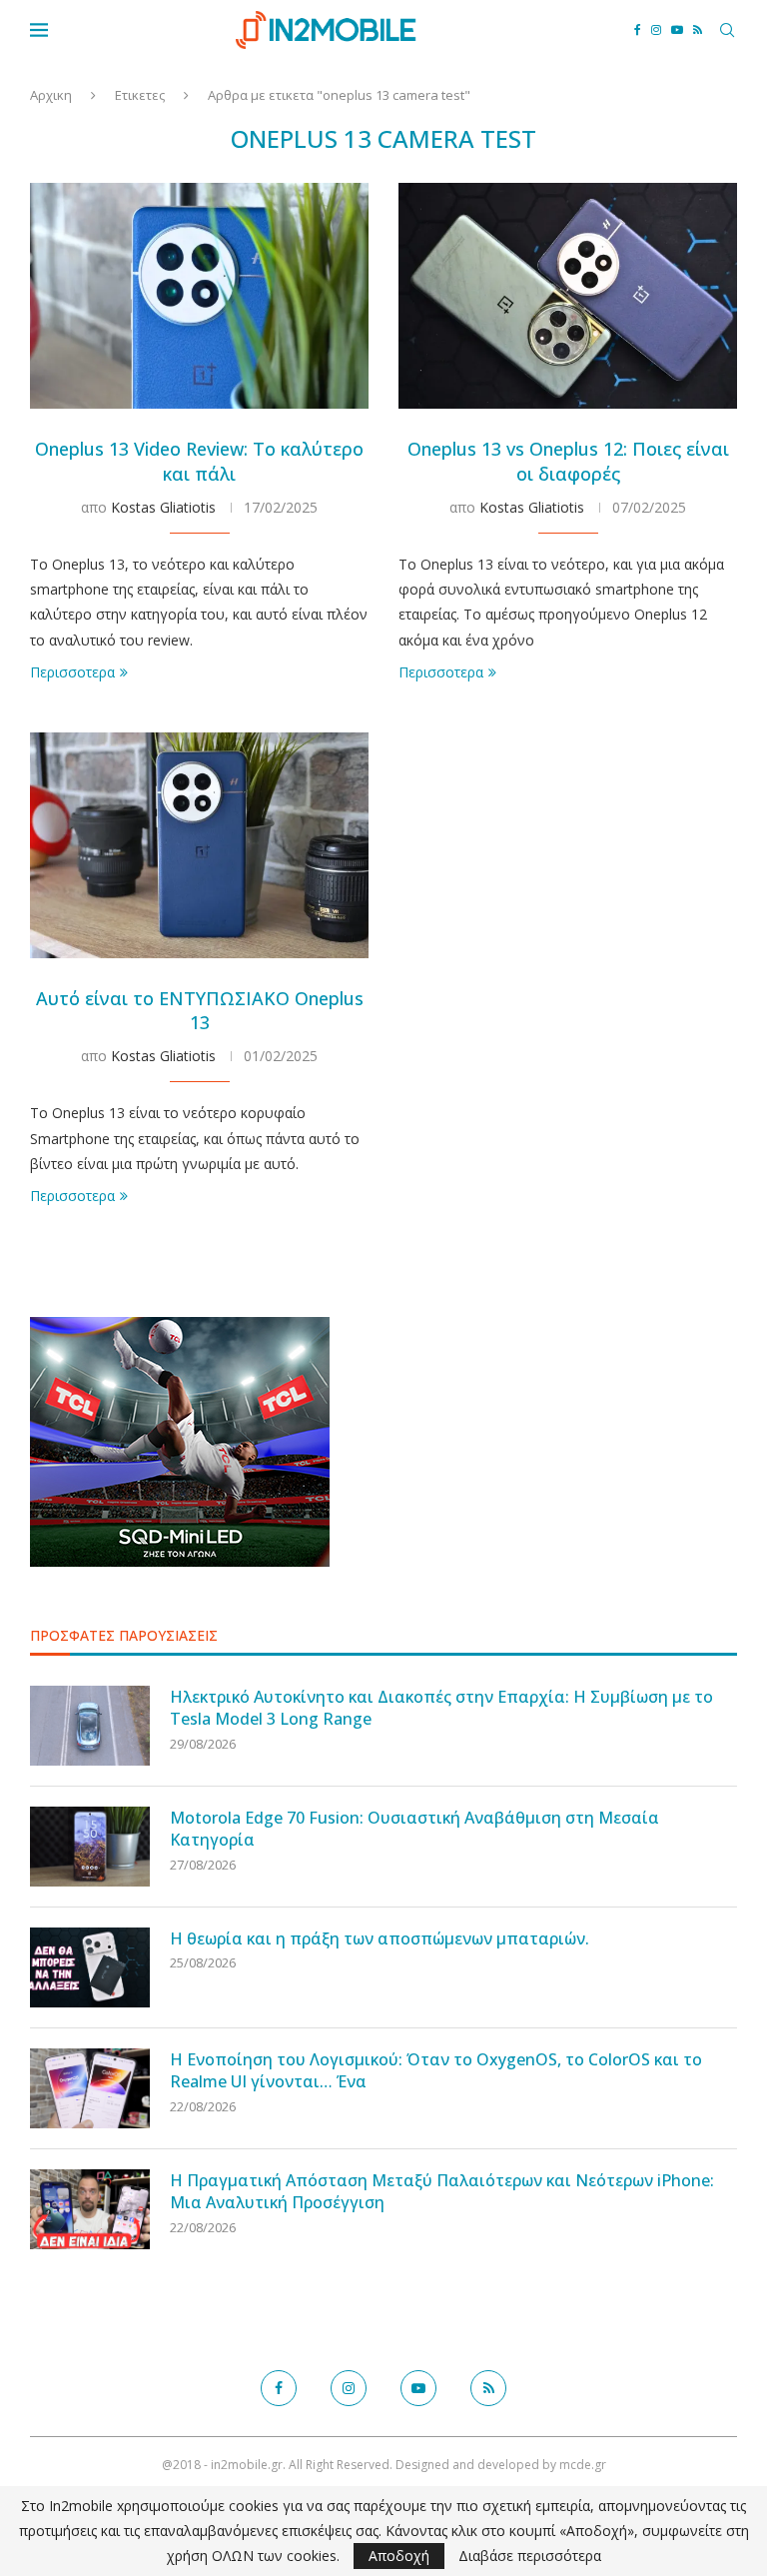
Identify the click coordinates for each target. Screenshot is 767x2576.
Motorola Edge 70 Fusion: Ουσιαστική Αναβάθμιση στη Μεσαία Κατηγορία (414, 1829)
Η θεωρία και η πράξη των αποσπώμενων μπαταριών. (380, 1938)
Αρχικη (51, 95)
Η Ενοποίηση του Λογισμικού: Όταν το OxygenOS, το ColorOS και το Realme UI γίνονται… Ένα (436, 2070)
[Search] (727, 30)
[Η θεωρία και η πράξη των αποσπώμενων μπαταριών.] (90, 1967)
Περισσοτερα (72, 672)
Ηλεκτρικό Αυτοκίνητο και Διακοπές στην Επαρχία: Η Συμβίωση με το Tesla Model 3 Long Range (441, 1708)
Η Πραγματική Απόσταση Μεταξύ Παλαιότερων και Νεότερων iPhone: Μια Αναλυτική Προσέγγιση (442, 2191)
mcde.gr (583, 2465)
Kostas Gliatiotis (163, 507)
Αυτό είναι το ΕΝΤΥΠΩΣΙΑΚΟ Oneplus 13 (200, 1010)
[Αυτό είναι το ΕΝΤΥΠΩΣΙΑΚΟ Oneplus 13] (199, 845)
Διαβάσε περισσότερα (530, 2556)
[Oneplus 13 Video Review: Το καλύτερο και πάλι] (199, 296)
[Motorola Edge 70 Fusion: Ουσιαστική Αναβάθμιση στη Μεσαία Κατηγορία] (90, 1847)
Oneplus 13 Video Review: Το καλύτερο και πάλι (199, 461)
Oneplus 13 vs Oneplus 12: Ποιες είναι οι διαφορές (568, 461)
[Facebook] (638, 30)
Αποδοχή (399, 2556)
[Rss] (698, 30)
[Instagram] (656, 30)
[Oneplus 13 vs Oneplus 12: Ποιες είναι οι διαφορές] (568, 296)
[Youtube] (677, 30)
